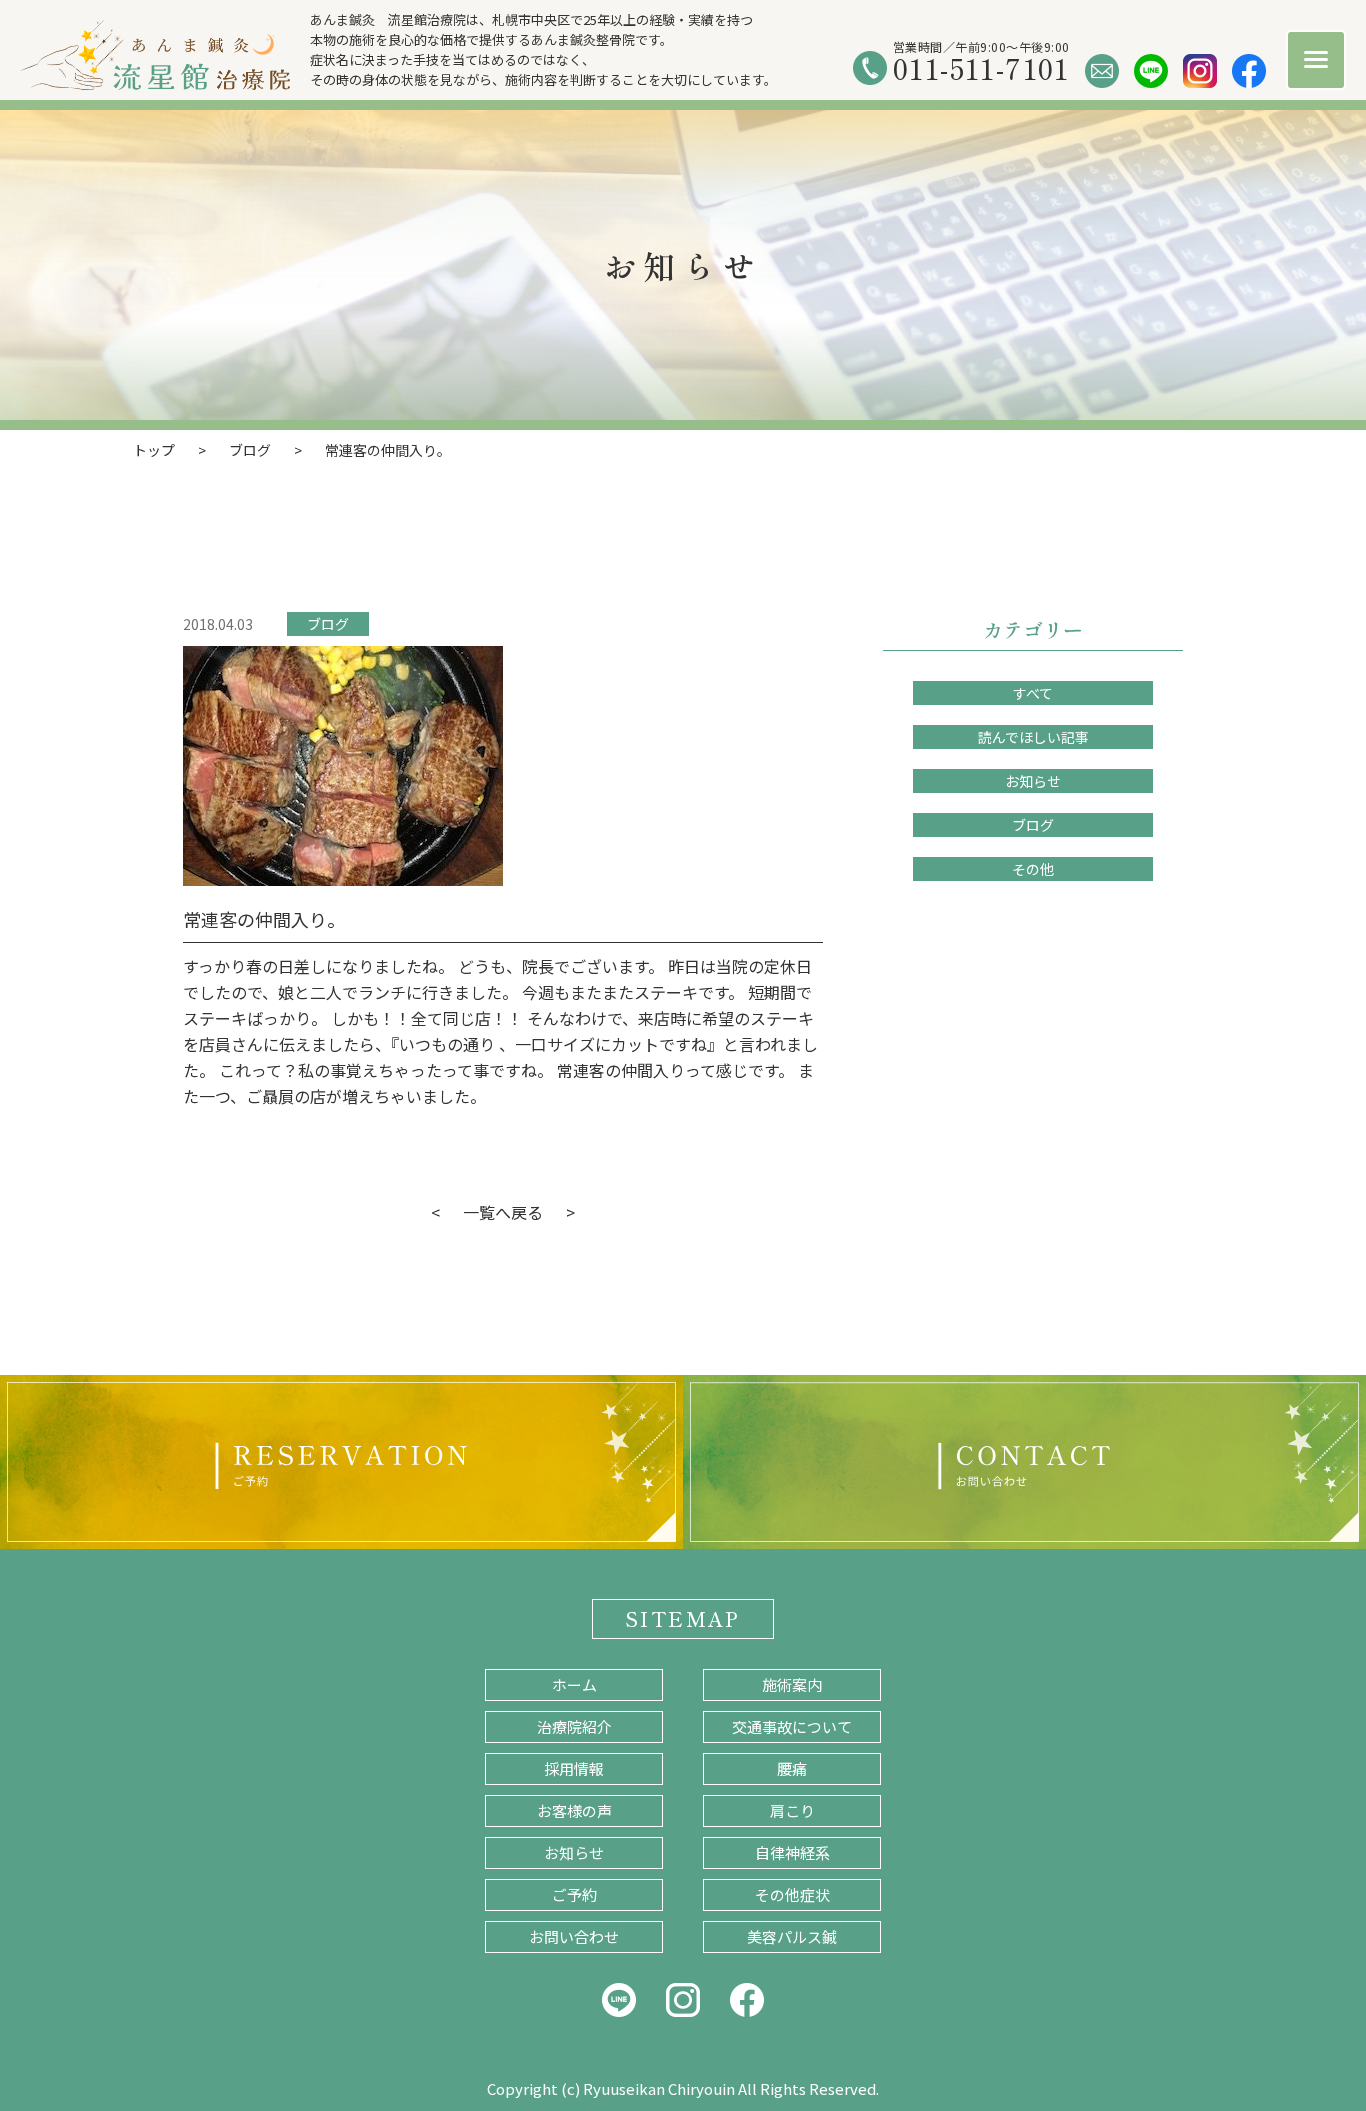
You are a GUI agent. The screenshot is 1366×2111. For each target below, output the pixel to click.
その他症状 (792, 1894)
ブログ (328, 624)
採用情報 (574, 1768)
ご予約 (574, 1894)
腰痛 (792, 1768)
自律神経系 (792, 1852)
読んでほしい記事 (1033, 737)
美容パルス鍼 (792, 1936)
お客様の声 (574, 1810)
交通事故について (792, 1726)
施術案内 (792, 1684)
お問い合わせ (574, 1936)
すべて (1033, 693)
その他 (1033, 869)
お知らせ (1033, 781)
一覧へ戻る (503, 1212)
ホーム (574, 1684)
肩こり (792, 1810)
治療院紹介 (574, 1726)
